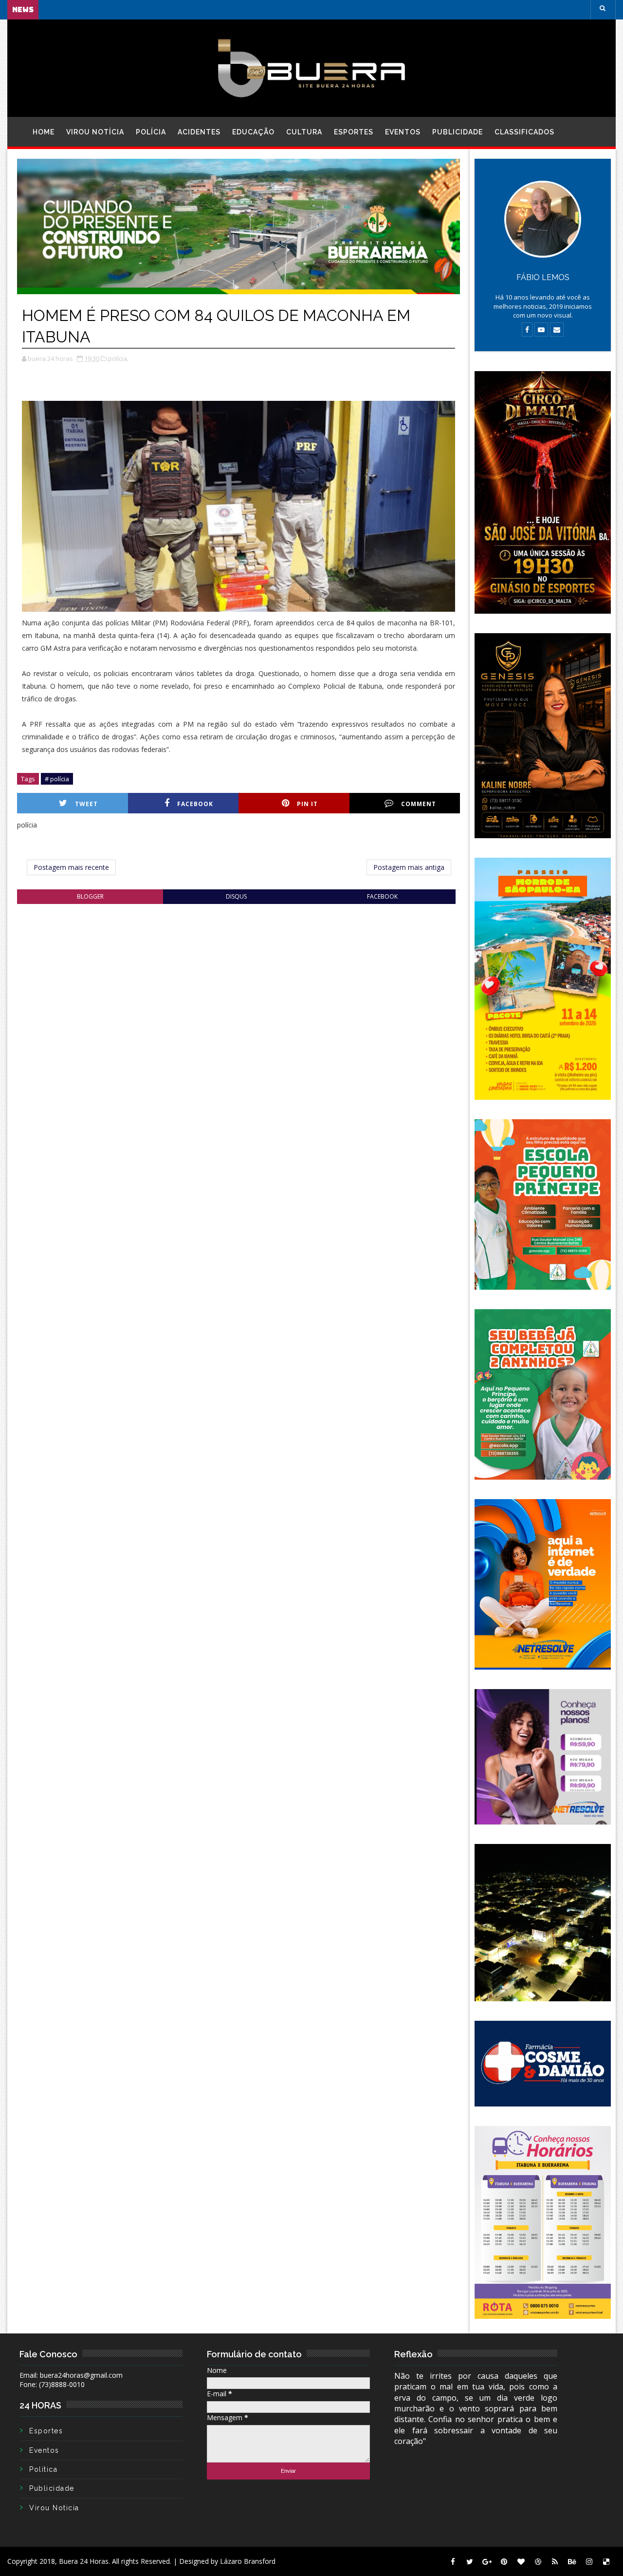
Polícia (151, 132)
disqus (236, 896)
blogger (90, 896)
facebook (382, 896)
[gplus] (487, 2561)
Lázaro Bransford (248, 2561)
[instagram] (589, 2561)
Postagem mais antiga (409, 867)
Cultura (304, 132)
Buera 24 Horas (84, 2561)
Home (44, 132)
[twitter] (470, 2561)
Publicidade (458, 132)
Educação (253, 132)
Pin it (307, 804)
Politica (43, 2469)
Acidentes (199, 132)
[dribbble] (538, 2561)
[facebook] (453, 2561)
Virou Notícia (95, 132)
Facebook (195, 804)
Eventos (403, 132)
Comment (419, 804)
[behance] (572, 2561)
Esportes (354, 132)
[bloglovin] (521, 2561)
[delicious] (606, 2561)
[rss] (555, 2561)
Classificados (524, 132)
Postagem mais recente (71, 867)
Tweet (86, 804)
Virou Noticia (54, 2508)
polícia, (118, 358)
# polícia (57, 779)
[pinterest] (504, 2561)
